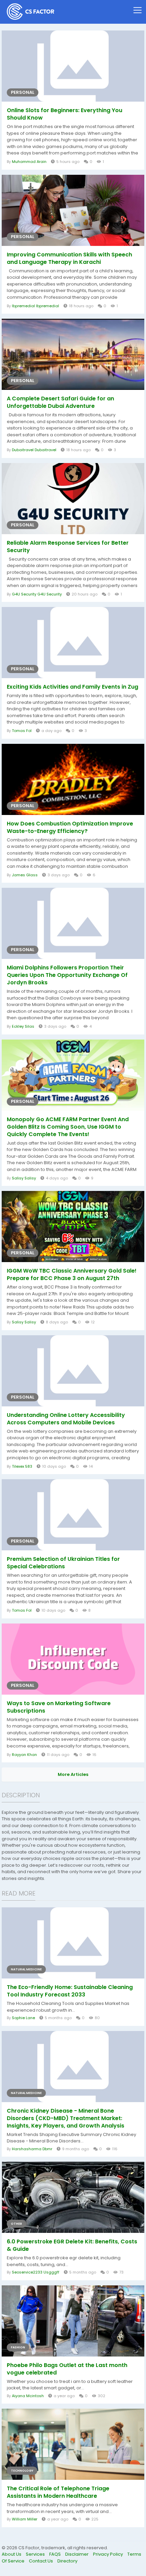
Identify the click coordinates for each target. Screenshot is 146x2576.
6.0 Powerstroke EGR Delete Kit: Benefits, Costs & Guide (72, 2245)
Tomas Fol (22, 731)
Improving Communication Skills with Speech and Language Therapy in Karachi (69, 258)
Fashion (18, 2347)
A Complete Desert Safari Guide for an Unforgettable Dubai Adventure (60, 402)
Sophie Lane (23, 2018)
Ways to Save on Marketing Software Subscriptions (59, 1707)
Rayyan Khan (24, 1755)
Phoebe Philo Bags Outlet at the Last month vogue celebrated (67, 2369)
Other (16, 2224)
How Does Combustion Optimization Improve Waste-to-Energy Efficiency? (70, 828)
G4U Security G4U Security (37, 594)
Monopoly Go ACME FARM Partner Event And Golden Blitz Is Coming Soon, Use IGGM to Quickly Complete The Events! (68, 1127)
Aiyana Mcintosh (28, 2396)
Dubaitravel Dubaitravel (34, 450)
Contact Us (41, 2561)
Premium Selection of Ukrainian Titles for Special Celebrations (63, 1563)
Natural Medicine (26, 1969)
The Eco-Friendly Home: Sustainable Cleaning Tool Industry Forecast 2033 (70, 1991)
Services (36, 2554)
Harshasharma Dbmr (32, 2149)
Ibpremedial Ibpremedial (35, 306)
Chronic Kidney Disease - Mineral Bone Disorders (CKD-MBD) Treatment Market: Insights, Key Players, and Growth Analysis (66, 2118)
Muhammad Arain (29, 162)
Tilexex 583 (22, 1466)
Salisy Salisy (24, 1178)
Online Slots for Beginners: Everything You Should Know (65, 114)
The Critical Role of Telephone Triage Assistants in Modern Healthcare (58, 2492)
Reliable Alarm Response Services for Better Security (68, 547)
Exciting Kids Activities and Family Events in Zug (72, 687)
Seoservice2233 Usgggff (36, 2272)
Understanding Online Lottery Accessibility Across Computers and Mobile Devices (66, 1419)
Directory (67, 2561)
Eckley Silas (23, 1026)
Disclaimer (77, 2554)
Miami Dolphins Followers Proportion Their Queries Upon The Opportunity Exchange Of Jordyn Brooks (67, 975)
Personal (23, 92)
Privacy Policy (108, 2554)
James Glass (25, 875)
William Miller (25, 2519)
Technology (22, 2471)
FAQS (56, 2554)
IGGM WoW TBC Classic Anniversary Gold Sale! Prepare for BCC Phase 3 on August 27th (72, 1275)
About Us (12, 2554)
